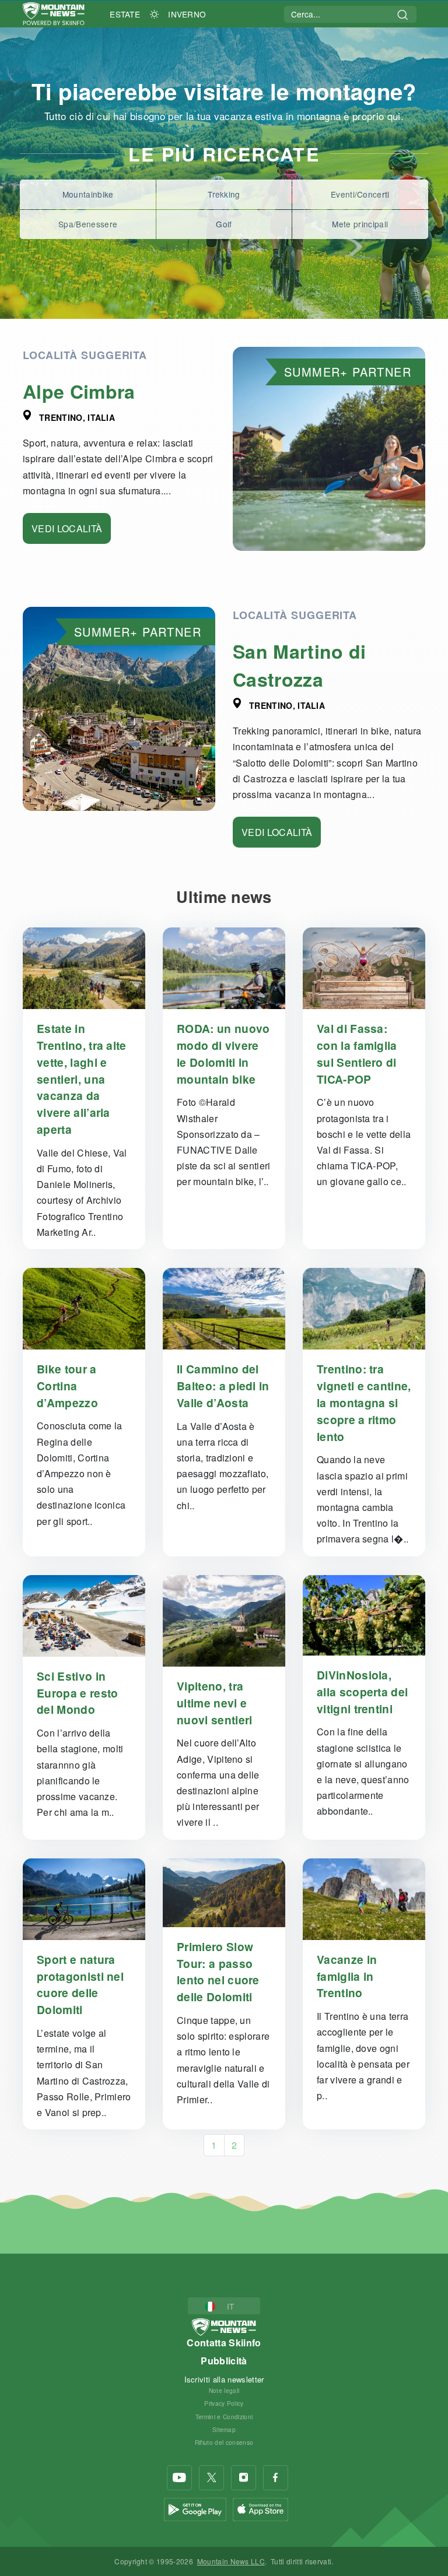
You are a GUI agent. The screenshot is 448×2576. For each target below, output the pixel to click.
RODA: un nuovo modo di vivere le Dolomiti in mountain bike (223, 1053)
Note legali (224, 2390)
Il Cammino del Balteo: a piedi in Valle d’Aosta (223, 1386)
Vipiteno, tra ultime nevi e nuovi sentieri (214, 1703)
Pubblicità (224, 2361)
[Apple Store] (260, 2508)
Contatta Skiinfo (224, 2343)
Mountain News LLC (231, 2561)
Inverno (187, 14)
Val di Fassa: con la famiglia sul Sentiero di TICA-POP (357, 1053)
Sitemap (224, 2429)
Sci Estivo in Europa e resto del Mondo (77, 1693)
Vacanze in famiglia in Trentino (347, 1976)
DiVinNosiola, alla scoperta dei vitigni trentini (362, 1692)
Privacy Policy (224, 2403)
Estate (125, 14)
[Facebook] (276, 2478)
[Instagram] (244, 2478)
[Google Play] (195, 2508)
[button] (224, 2306)
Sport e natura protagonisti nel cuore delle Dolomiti (80, 1984)
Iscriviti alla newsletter (224, 2379)
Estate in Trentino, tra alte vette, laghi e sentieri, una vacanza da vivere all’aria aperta (82, 1079)
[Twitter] (211, 2478)
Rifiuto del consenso (224, 2442)
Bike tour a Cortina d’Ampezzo (67, 1386)
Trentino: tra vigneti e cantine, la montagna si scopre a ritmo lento (364, 1402)
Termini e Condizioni (224, 2417)
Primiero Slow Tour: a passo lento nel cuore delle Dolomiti (218, 1971)
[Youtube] (179, 2478)
